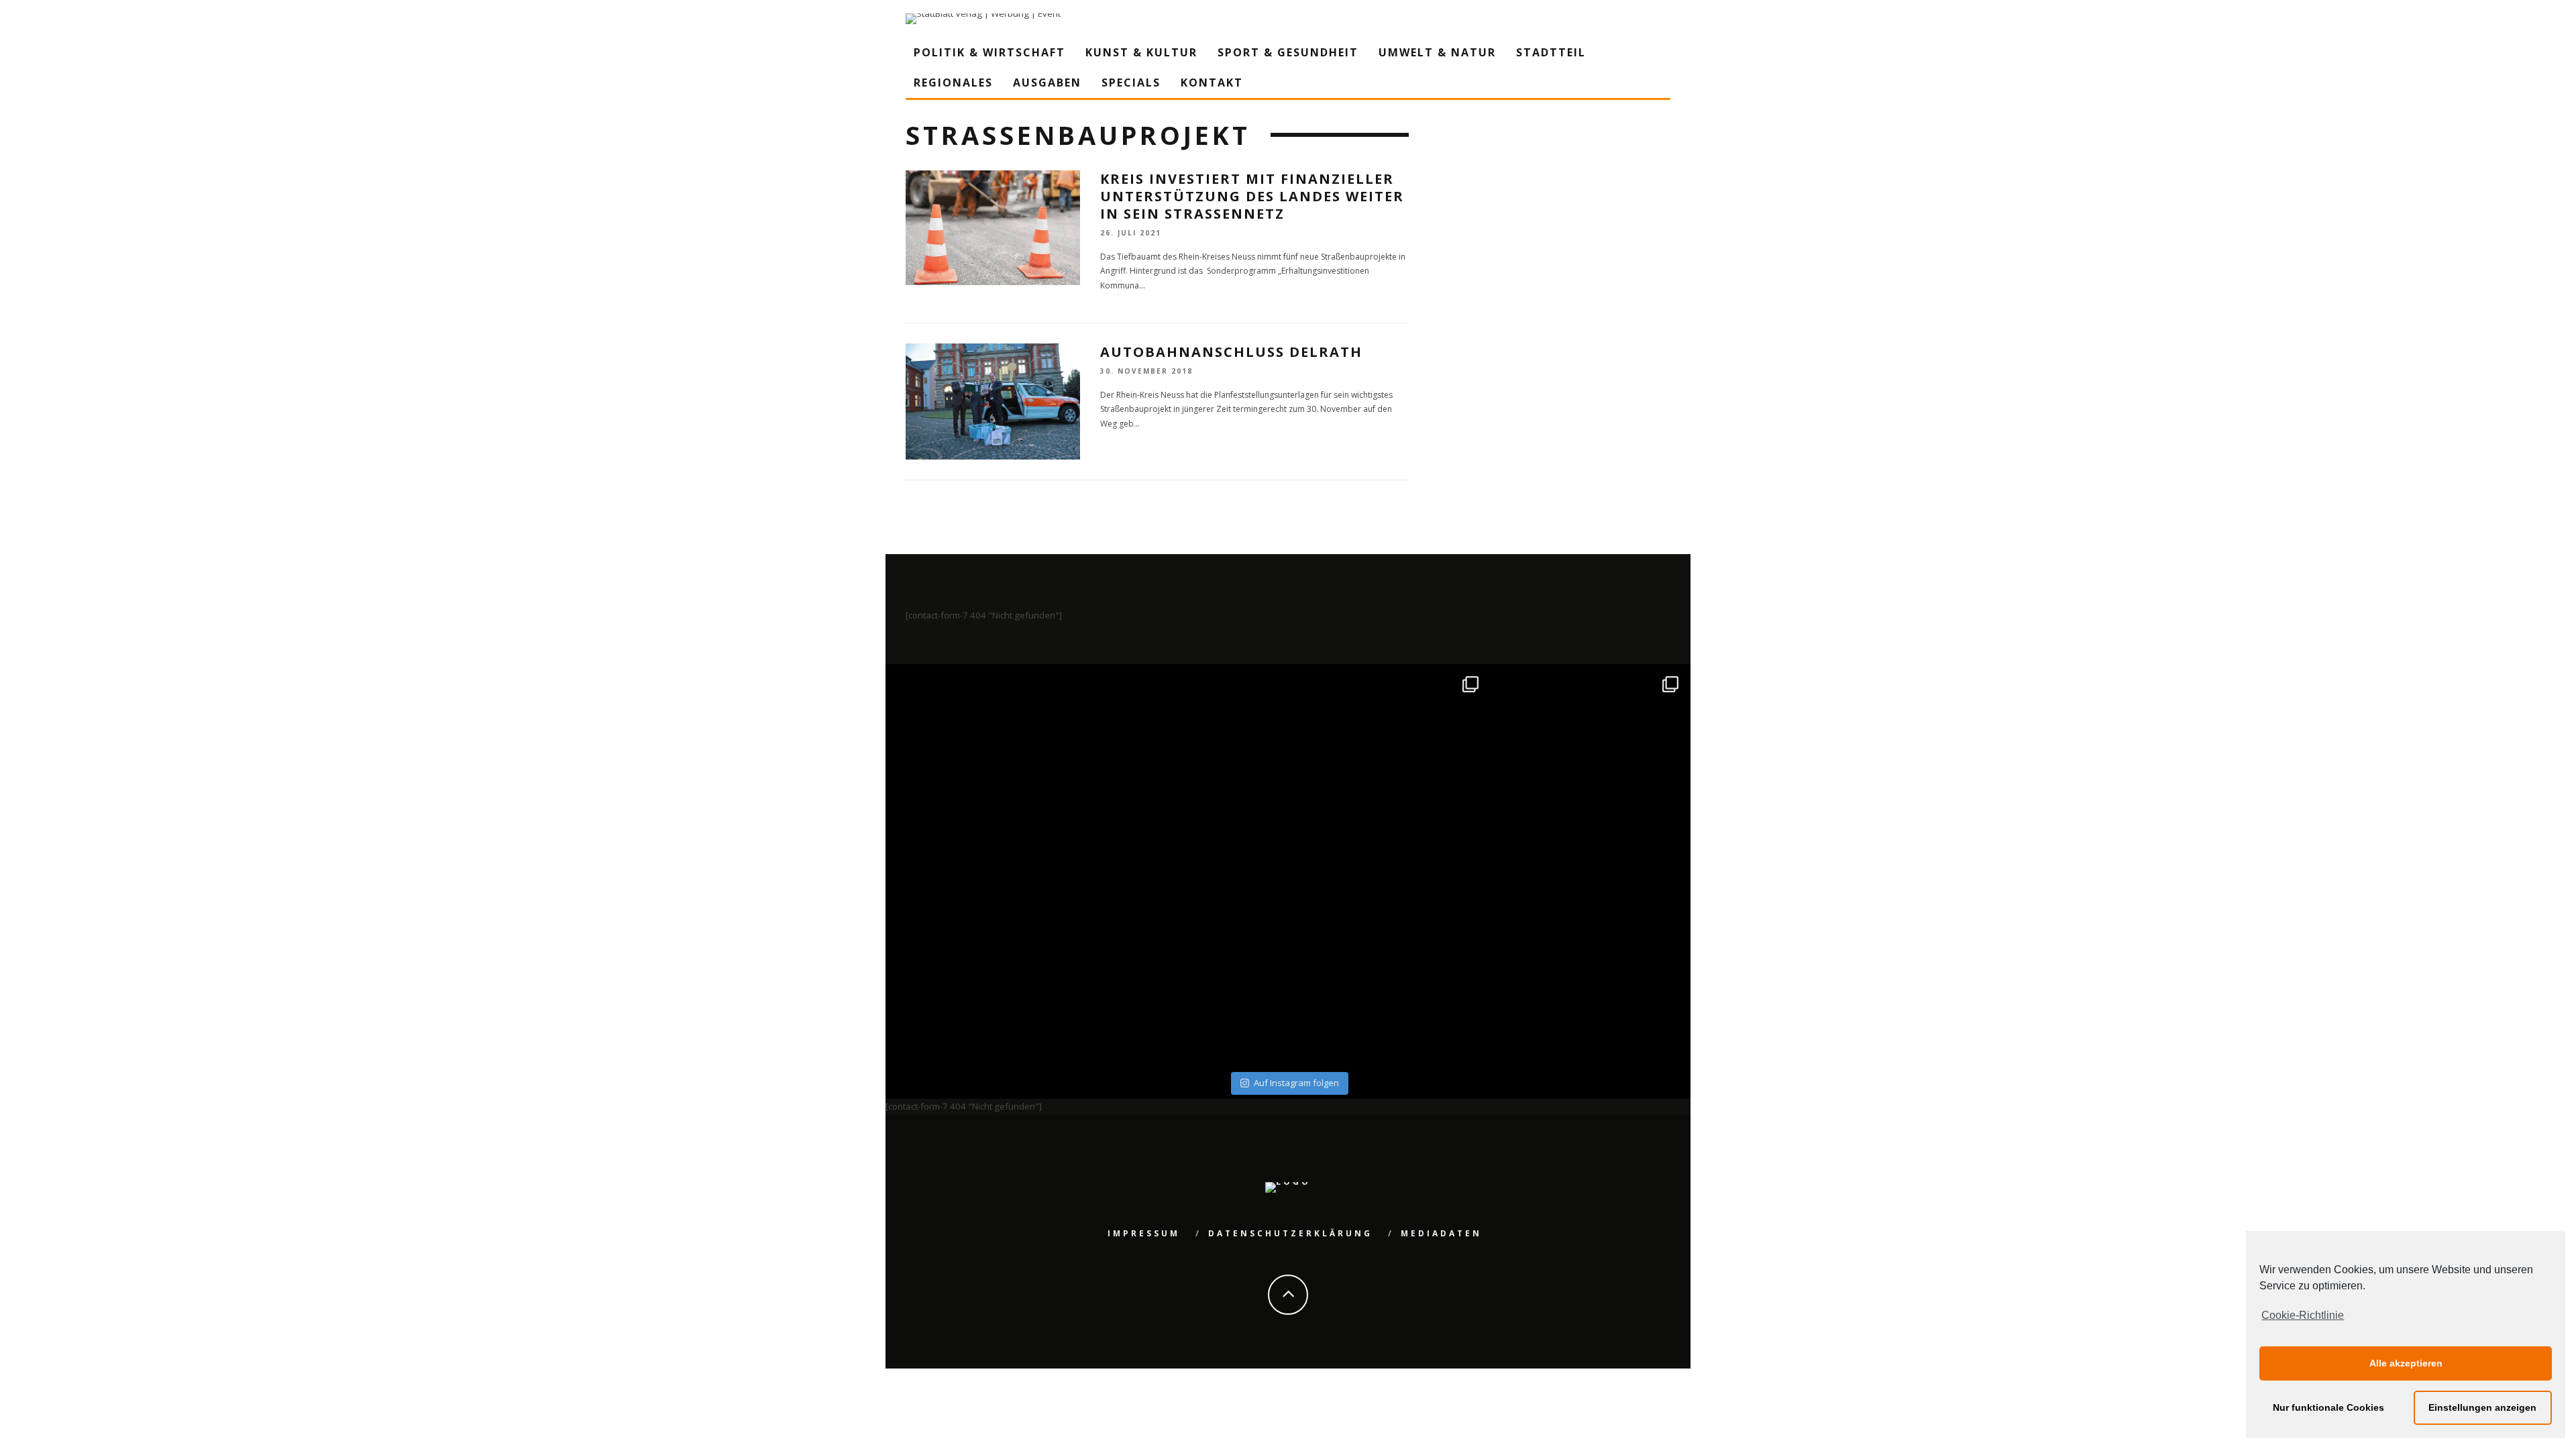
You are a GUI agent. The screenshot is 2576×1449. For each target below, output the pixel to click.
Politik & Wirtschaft (989, 52)
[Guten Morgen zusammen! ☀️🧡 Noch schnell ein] (1388, 967)
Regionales (953, 83)
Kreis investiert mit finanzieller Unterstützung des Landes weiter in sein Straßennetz (1252, 196)
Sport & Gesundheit (1288, 52)
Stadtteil (1551, 52)
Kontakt (1212, 83)
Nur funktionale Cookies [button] (2328, 1407)
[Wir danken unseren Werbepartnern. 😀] (1388, 766)
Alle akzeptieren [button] (2406, 1363)
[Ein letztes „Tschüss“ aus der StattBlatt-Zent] (1188, 766)
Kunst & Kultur (1141, 52)
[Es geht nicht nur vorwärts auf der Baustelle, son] (988, 766)
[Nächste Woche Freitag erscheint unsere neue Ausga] (988, 967)
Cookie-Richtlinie (2303, 1315)
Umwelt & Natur (1437, 52)
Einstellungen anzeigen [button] (2482, 1407)
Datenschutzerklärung (1290, 1233)
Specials (1131, 83)
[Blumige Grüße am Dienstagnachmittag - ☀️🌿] (1589, 967)
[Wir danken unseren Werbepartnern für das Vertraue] (1589, 766)
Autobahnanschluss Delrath (1231, 352)
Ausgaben (1047, 83)
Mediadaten (1441, 1233)
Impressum (1144, 1233)
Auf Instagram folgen (1296, 1083)
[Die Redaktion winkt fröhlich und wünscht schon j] (1188, 967)
